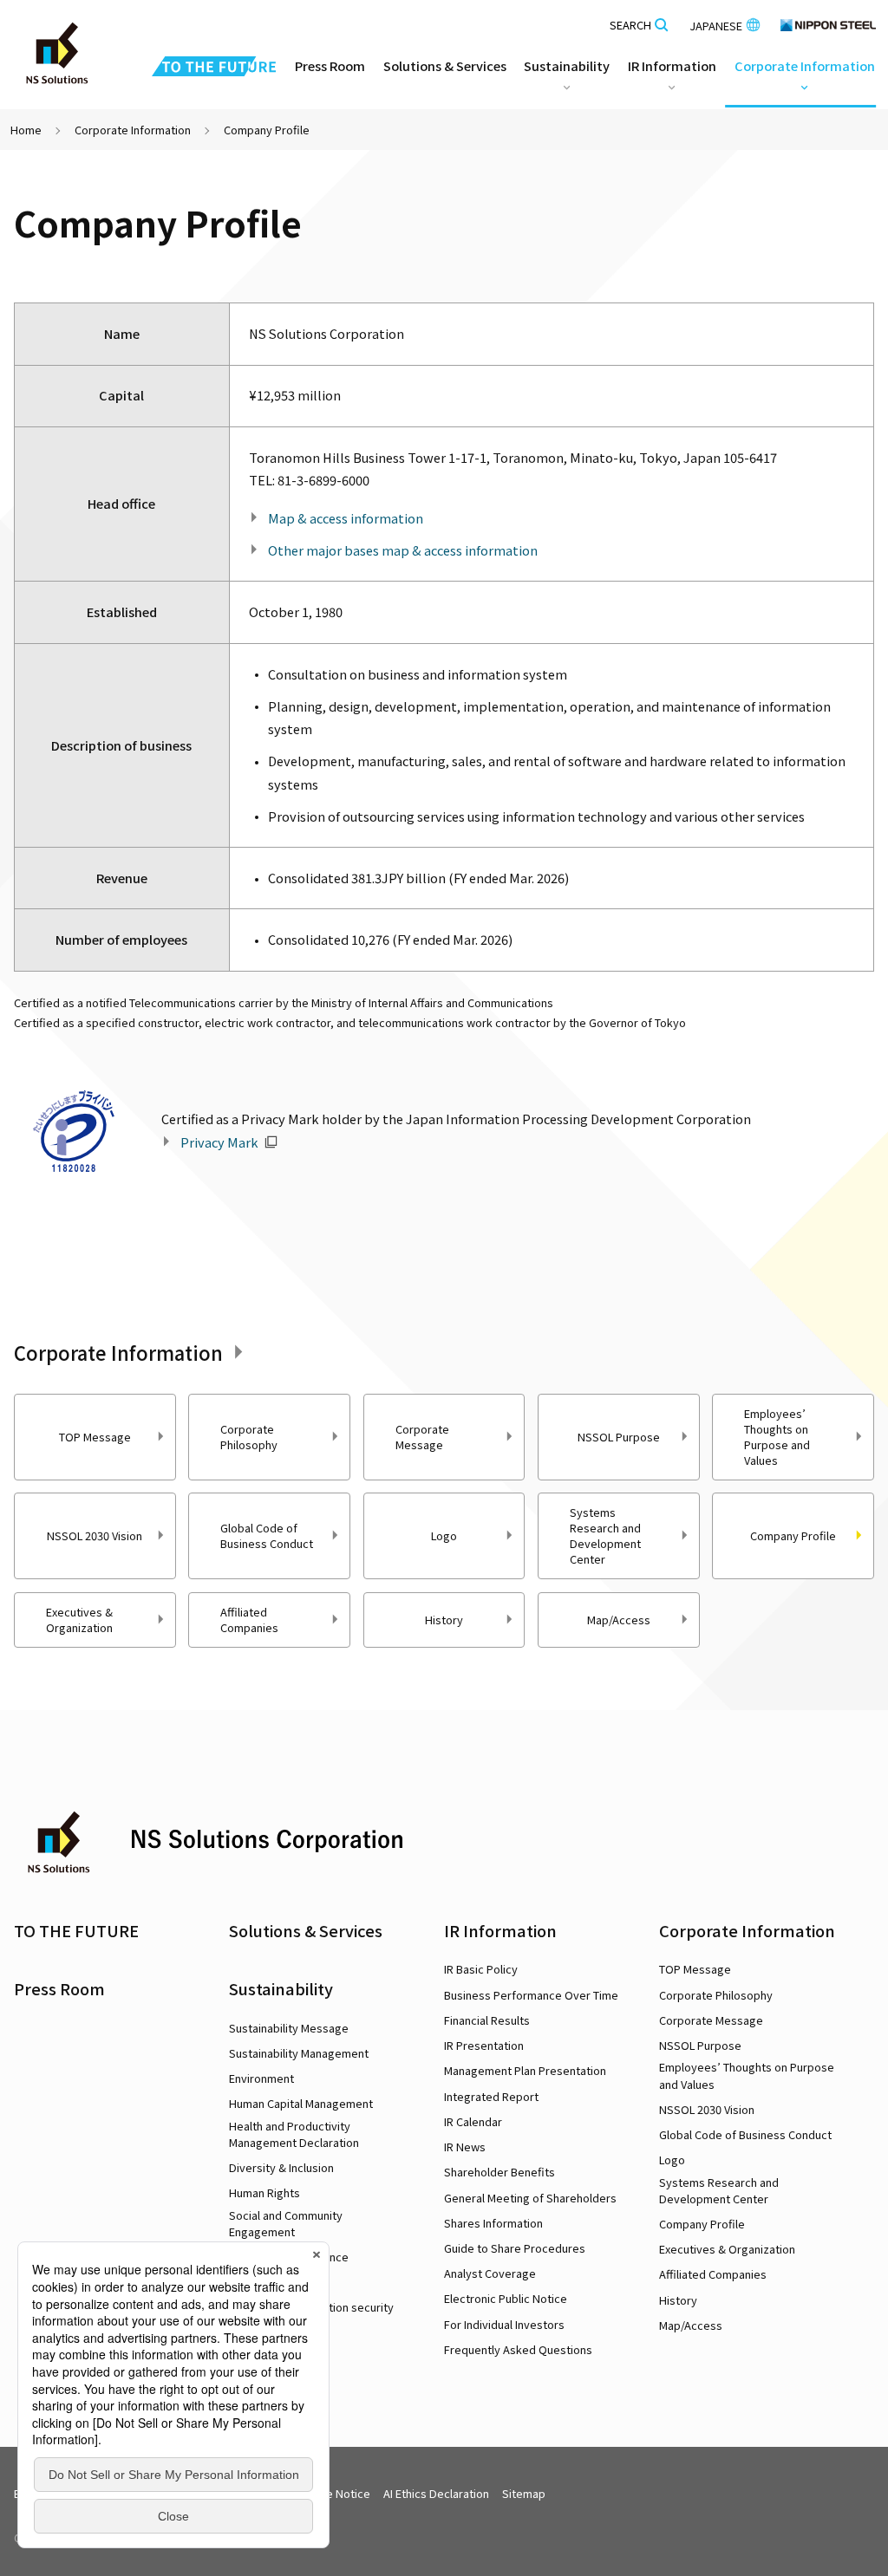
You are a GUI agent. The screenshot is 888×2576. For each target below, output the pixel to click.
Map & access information (346, 518)
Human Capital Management (301, 2103)
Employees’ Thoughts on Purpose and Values (777, 1437)
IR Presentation (484, 2045)
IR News (465, 2147)
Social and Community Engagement (286, 2223)
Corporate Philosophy (249, 1437)
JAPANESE (716, 26)
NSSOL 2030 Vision (95, 1535)
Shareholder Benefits (499, 2172)
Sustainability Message (289, 2028)
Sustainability (281, 1988)
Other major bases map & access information (403, 550)
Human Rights (264, 2192)
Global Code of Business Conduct (267, 1535)
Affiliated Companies (249, 1620)
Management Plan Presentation (525, 2070)
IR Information (500, 1930)
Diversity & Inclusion (281, 2167)
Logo (444, 1535)
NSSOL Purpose (619, 1437)
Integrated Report (491, 2096)
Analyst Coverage (490, 2273)
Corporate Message (422, 1437)
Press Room (330, 65)
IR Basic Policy (481, 1969)
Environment (261, 2078)
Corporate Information (133, 130)
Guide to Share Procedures (515, 2248)
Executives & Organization (79, 1620)
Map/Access (619, 1620)
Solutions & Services (306, 1930)
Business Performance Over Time (531, 1995)
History (444, 1620)
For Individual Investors (504, 2324)
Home (26, 130)
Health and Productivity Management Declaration (294, 2134)
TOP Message (95, 1437)
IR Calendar (473, 2121)
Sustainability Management (299, 2053)
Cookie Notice (333, 2493)
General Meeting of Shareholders (530, 2198)
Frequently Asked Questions (518, 2349)
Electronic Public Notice (506, 2298)
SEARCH (630, 26)
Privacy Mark (219, 1142)
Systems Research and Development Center (605, 1535)
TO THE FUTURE (76, 1930)
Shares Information (493, 2223)
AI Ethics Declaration (436, 2493)
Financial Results (487, 2020)
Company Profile (702, 2224)
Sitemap (524, 2493)
